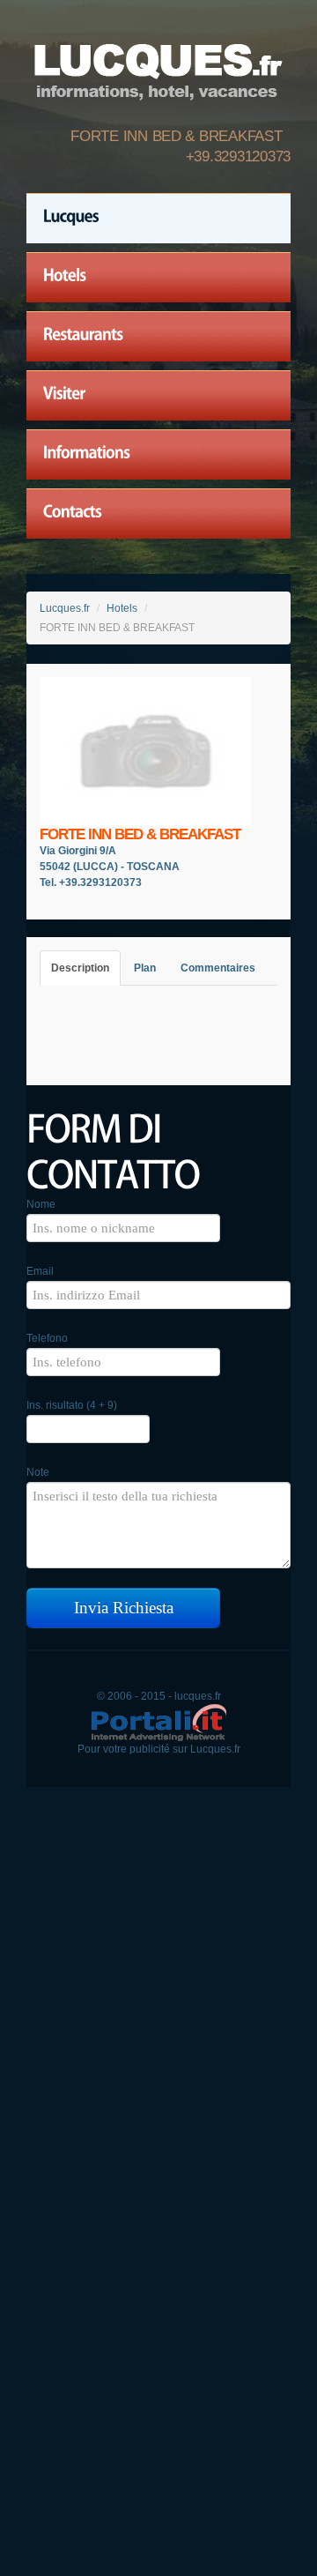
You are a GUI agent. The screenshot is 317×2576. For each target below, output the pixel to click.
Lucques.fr (65, 608)
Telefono (47, 1338)
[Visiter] (158, 396)
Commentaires (218, 968)
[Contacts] (158, 514)
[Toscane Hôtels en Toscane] (158, 67)
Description (80, 968)
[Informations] (158, 455)
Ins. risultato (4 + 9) (72, 1405)
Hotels (122, 608)
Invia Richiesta (124, 1608)
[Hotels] (158, 278)
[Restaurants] (158, 337)
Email (40, 1271)
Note (38, 1472)
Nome (41, 1204)
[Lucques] (158, 219)
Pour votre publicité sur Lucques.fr (159, 1749)
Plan (145, 968)
